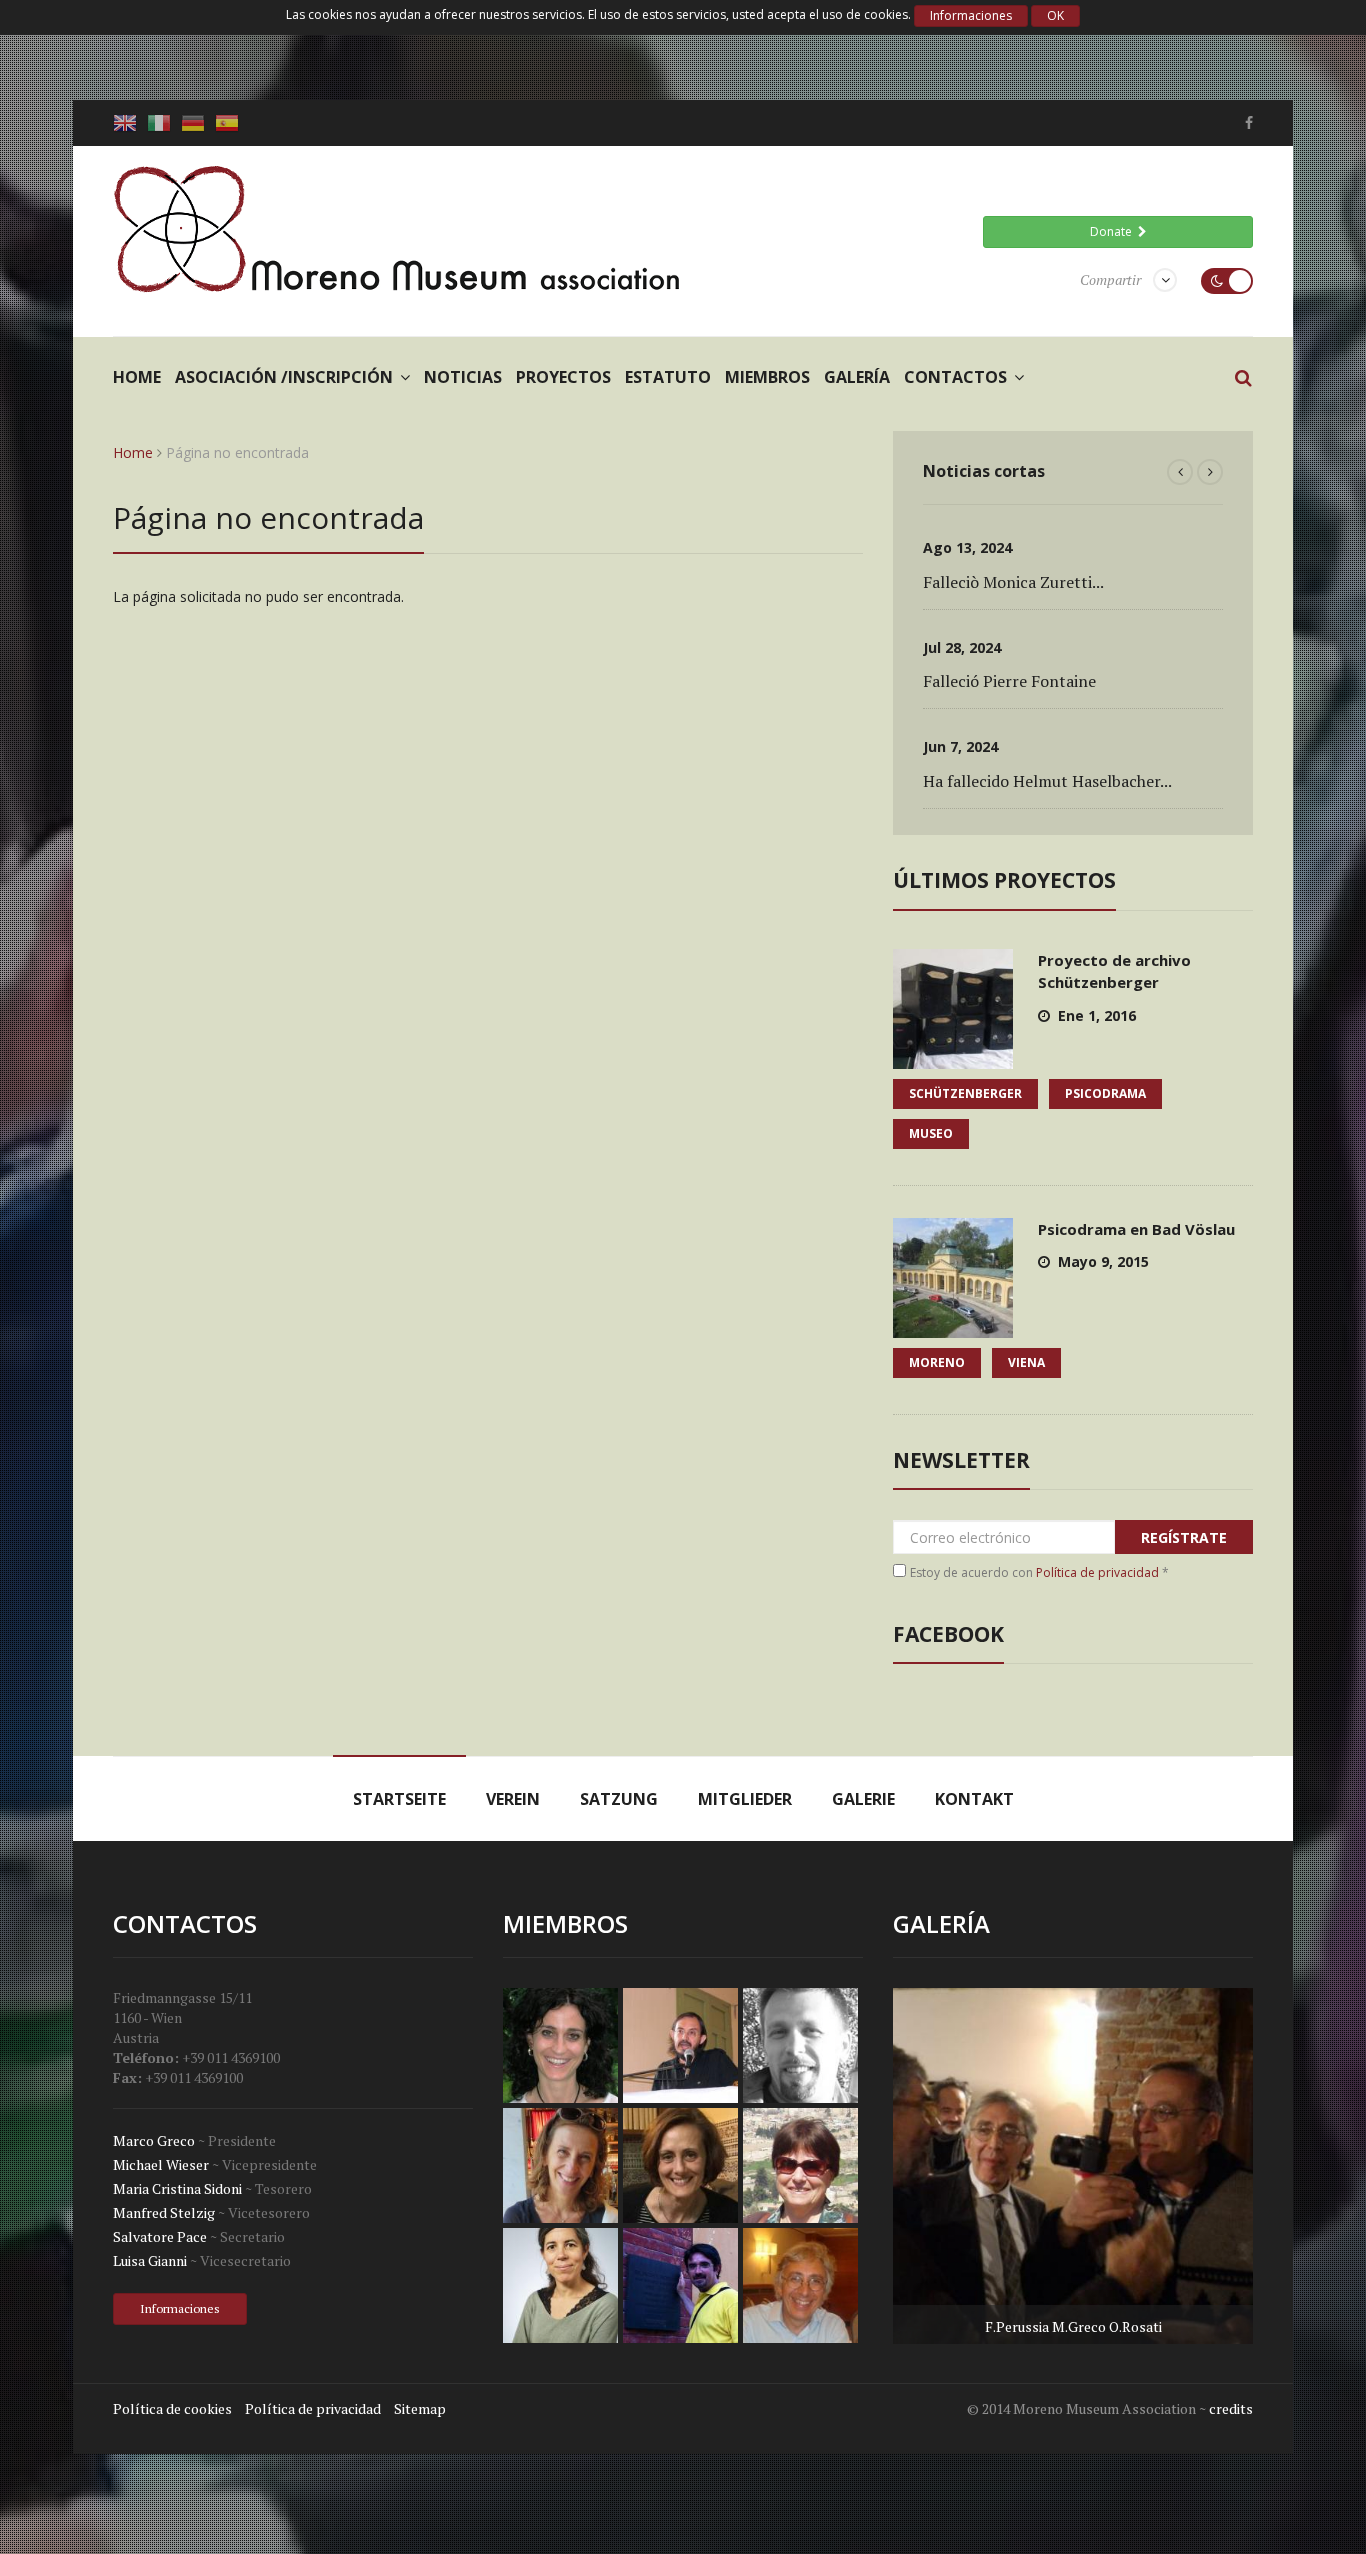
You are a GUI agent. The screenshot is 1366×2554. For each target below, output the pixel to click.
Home (137, 377)
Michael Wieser (161, 2164)
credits (1231, 2408)
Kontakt (974, 1799)
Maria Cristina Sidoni (177, 2188)
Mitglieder (745, 1799)
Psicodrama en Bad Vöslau (1136, 1229)
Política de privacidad (1097, 1572)
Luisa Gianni (150, 2260)
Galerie (863, 1799)
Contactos (955, 377)
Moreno (937, 1362)
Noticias (463, 377)
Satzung (619, 1799)
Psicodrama (1105, 1093)
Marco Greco (154, 2140)
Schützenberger (965, 1093)
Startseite (399, 1799)
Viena (1026, 1362)
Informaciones (971, 15)
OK (1055, 15)
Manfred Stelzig (164, 2212)
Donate (1114, 231)
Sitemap (420, 2408)
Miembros (767, 377)
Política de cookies (172, 2408)
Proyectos (563, 377)
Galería (857, 377)
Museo (931, 1133)
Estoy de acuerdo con (1039, 1572)
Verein (513, 1799)
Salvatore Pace (160, 2236)
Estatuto (668, 377)
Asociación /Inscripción (284, 377)
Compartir (1110, 279)
